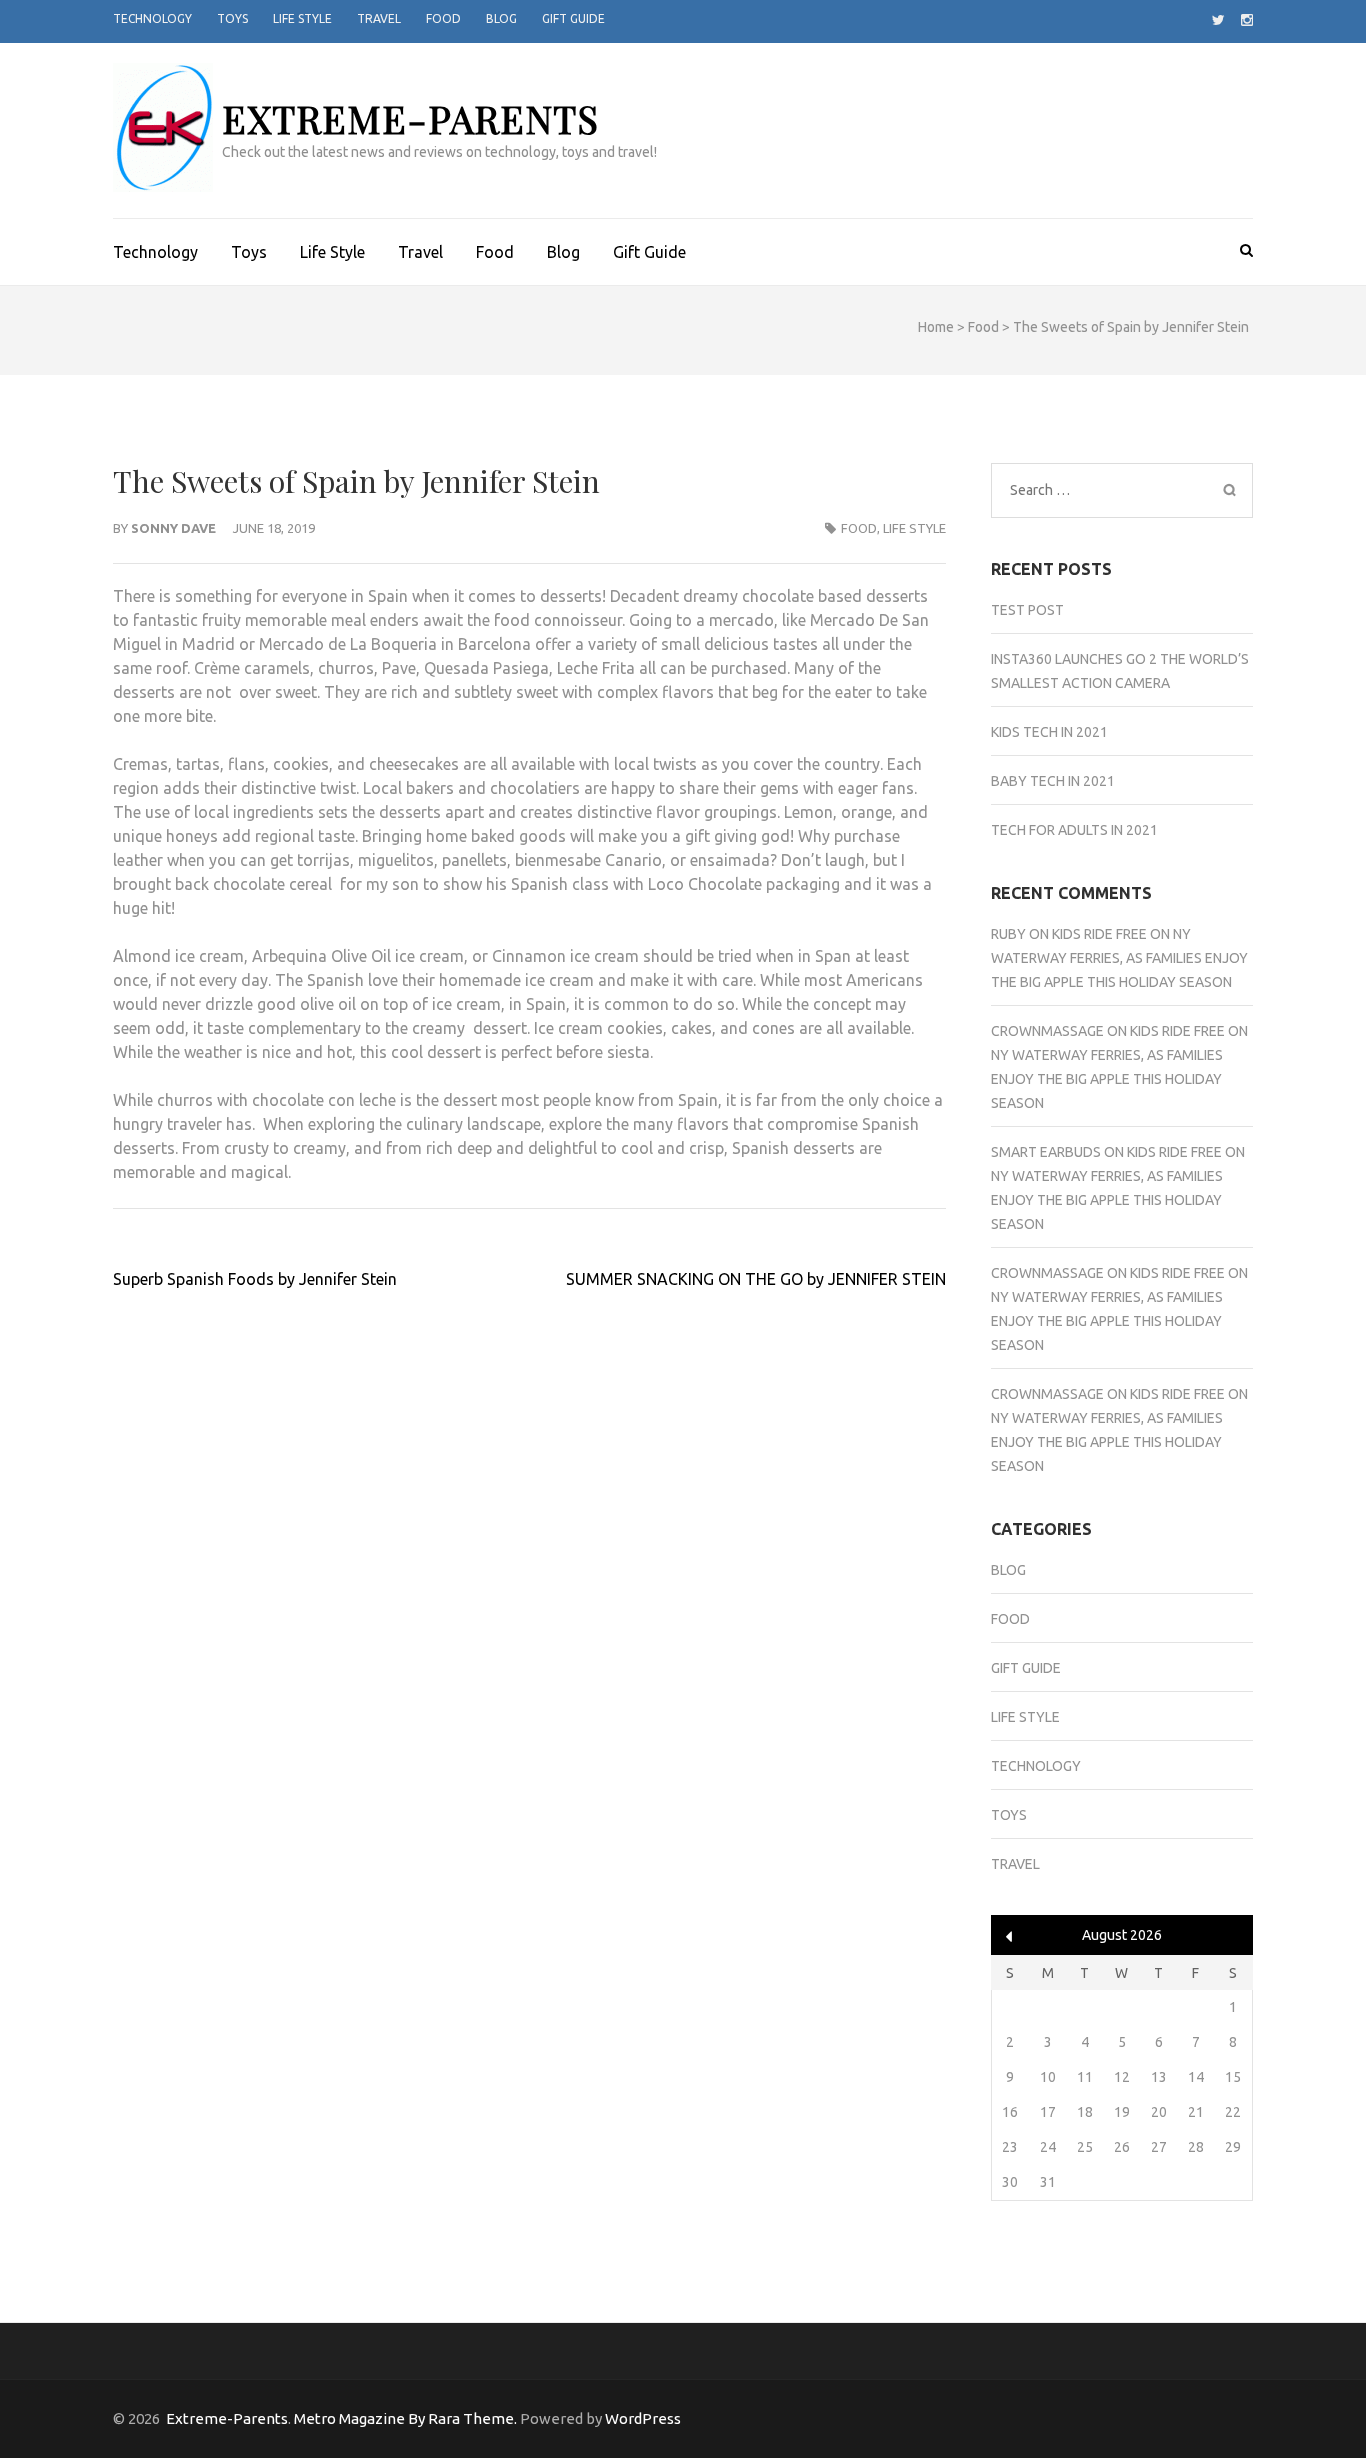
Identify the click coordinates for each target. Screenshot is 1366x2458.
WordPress (643, 2418)
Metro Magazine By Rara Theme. (407, 2418)
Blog (501, 18)
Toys (232, 18)
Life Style (302, 18)
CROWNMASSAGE (1047, 1031)
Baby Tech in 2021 (1053, 781)
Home (936, 327)
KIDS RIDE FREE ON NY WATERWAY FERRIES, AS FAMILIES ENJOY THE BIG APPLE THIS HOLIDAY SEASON (1119, 958)
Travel (379, 18)
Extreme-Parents (410, 118)
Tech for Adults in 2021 (1074, 830)
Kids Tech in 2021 (1049, 732)
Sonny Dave (173, 528)
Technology (152, 18)
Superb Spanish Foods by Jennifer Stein (255, 1279)
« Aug (1009, 1936)
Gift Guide (573, 18)
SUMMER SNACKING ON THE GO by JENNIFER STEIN (756, 1279)
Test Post (1027, 610)
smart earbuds (1046, 1152)
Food (443, 18)
